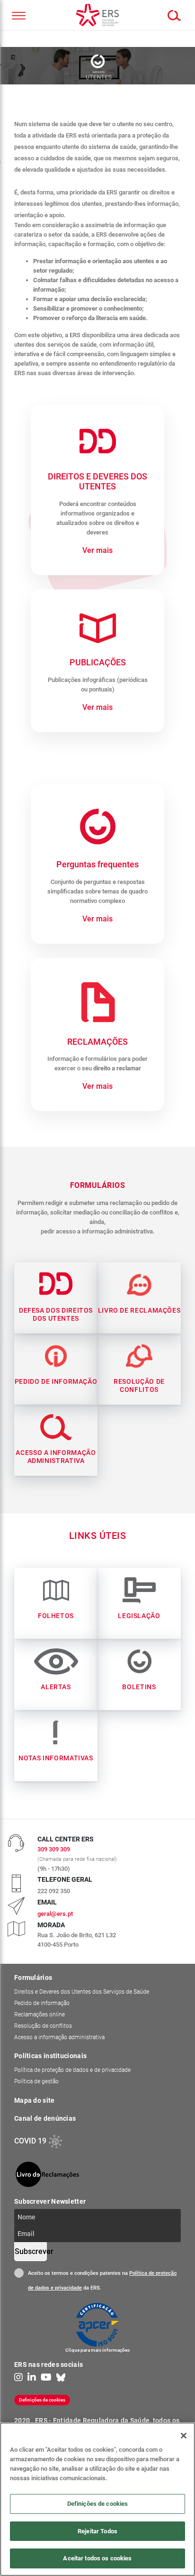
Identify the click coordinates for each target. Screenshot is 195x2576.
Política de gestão (36, 2081)
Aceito (19, 2273)
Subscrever (31, 2251)
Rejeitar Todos (97, 2531)
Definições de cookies (49, 2399)
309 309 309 (54, 1849)
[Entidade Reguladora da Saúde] (97, 15)
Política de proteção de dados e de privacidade (72, 2070)
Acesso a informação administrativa (59, 2037)
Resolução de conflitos (43, 2026)
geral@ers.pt (55, 1914)
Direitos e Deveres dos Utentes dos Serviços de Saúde (82, 1992)
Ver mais (97, 550)
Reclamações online (40, 2015)
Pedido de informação (42, 2003)
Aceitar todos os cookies (97, 2558)
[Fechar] (184, 2436)
